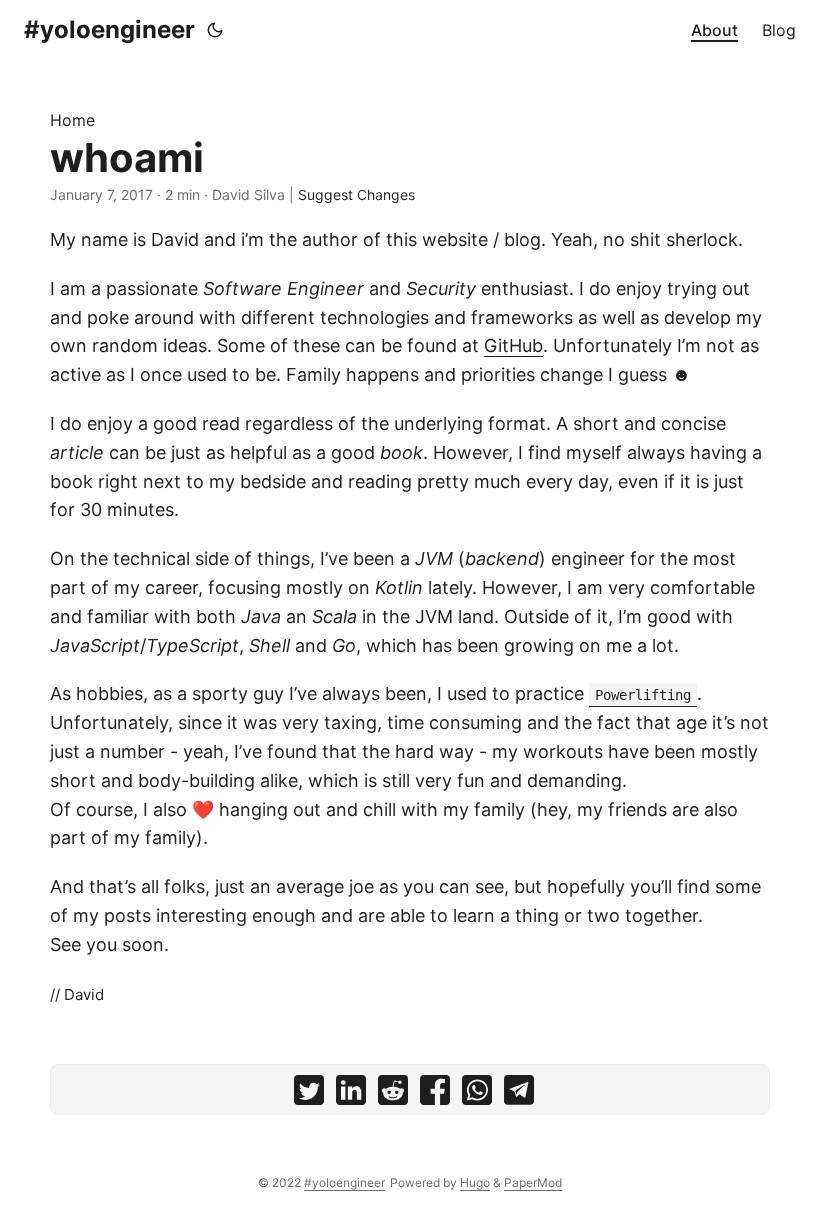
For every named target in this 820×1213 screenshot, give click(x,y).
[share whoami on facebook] (435, 1094)
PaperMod (533, 1182)
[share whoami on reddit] (393, 1094)
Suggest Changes (356, 194)
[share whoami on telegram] (519, 1094)
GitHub (513, 345)
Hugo (475, 1182)
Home (72, 120)
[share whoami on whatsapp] (477, 1094)
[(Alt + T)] (215, 30)
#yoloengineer (109, 29)
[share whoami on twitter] (309, 1094)
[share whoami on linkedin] (351, 1094)
